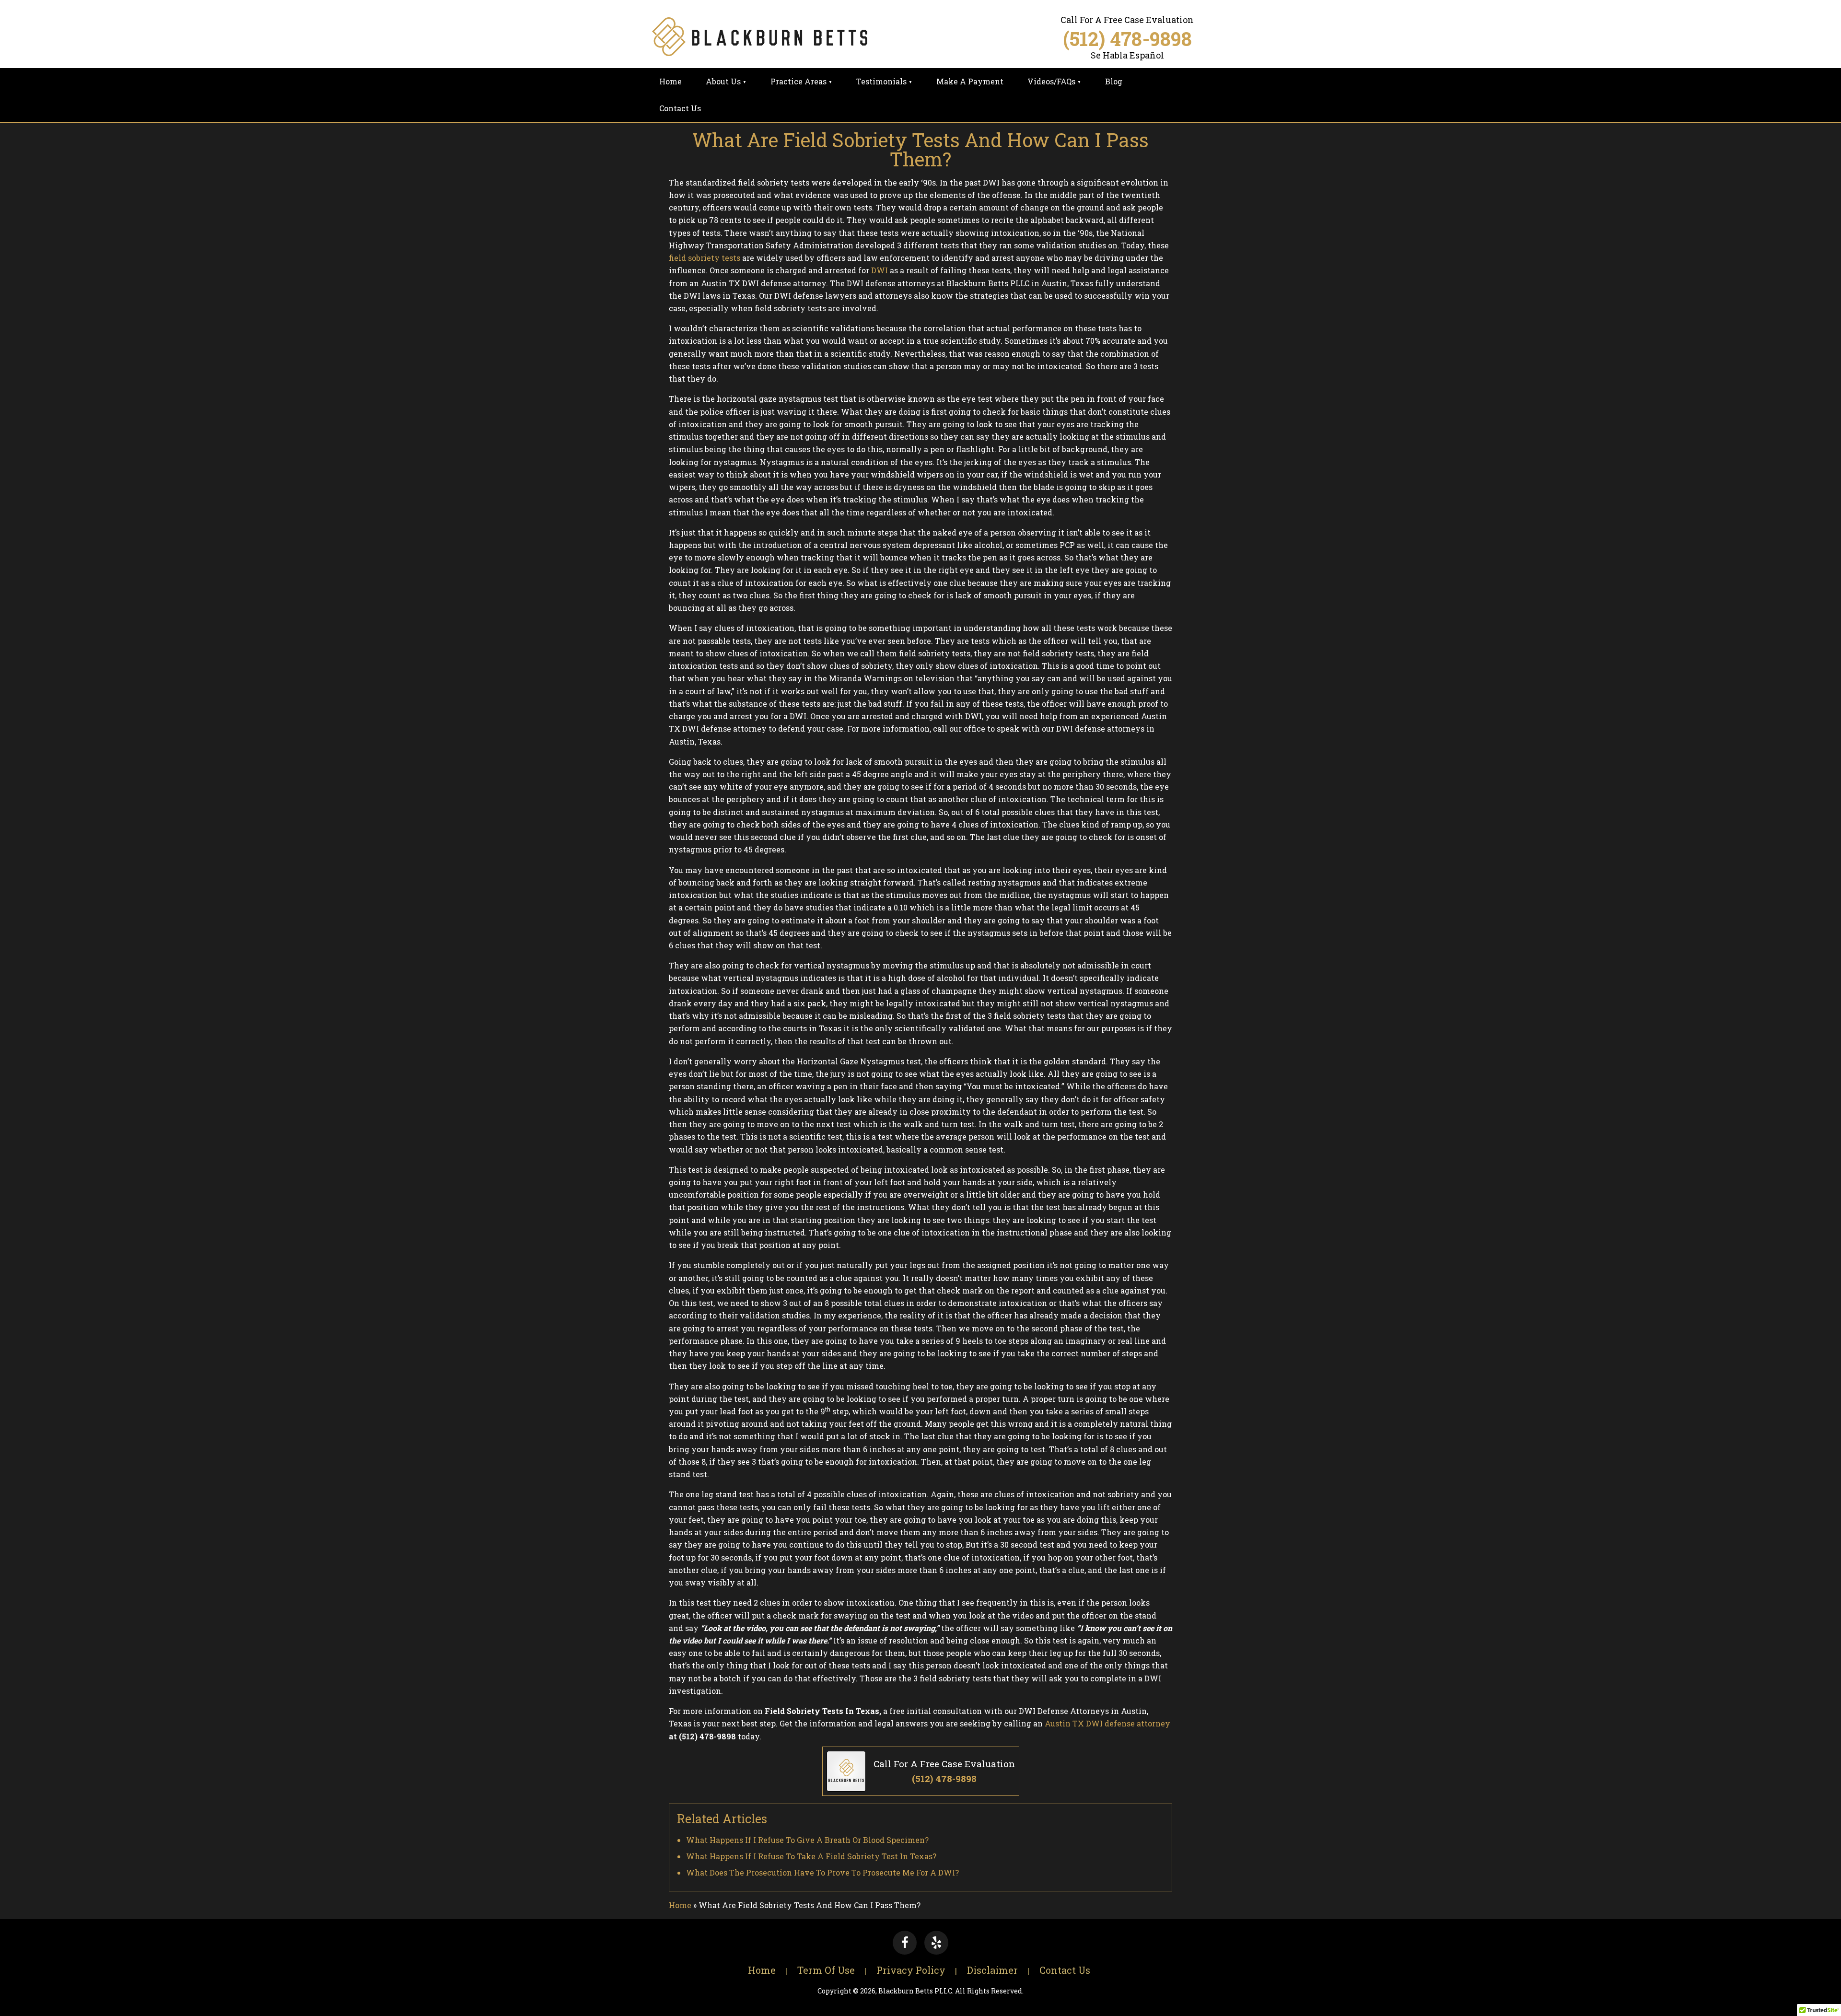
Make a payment (970, 81)
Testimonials (881, 81)
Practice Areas (798, 81)
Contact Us (680, 108)
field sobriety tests (705, 258)
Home (670, 81)
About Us (723, 81)
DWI (880, 270)
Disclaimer (992, 1970)
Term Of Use (826, 1970)
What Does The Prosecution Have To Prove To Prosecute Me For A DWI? (822, 1872)
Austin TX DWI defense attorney (1107, 1723)
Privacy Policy (911, 1970)
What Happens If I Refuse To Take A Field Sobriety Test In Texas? (811, 1856)
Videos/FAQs (1051, 81)
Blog (1114, 81)
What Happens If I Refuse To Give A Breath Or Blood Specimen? (807, 1840)
